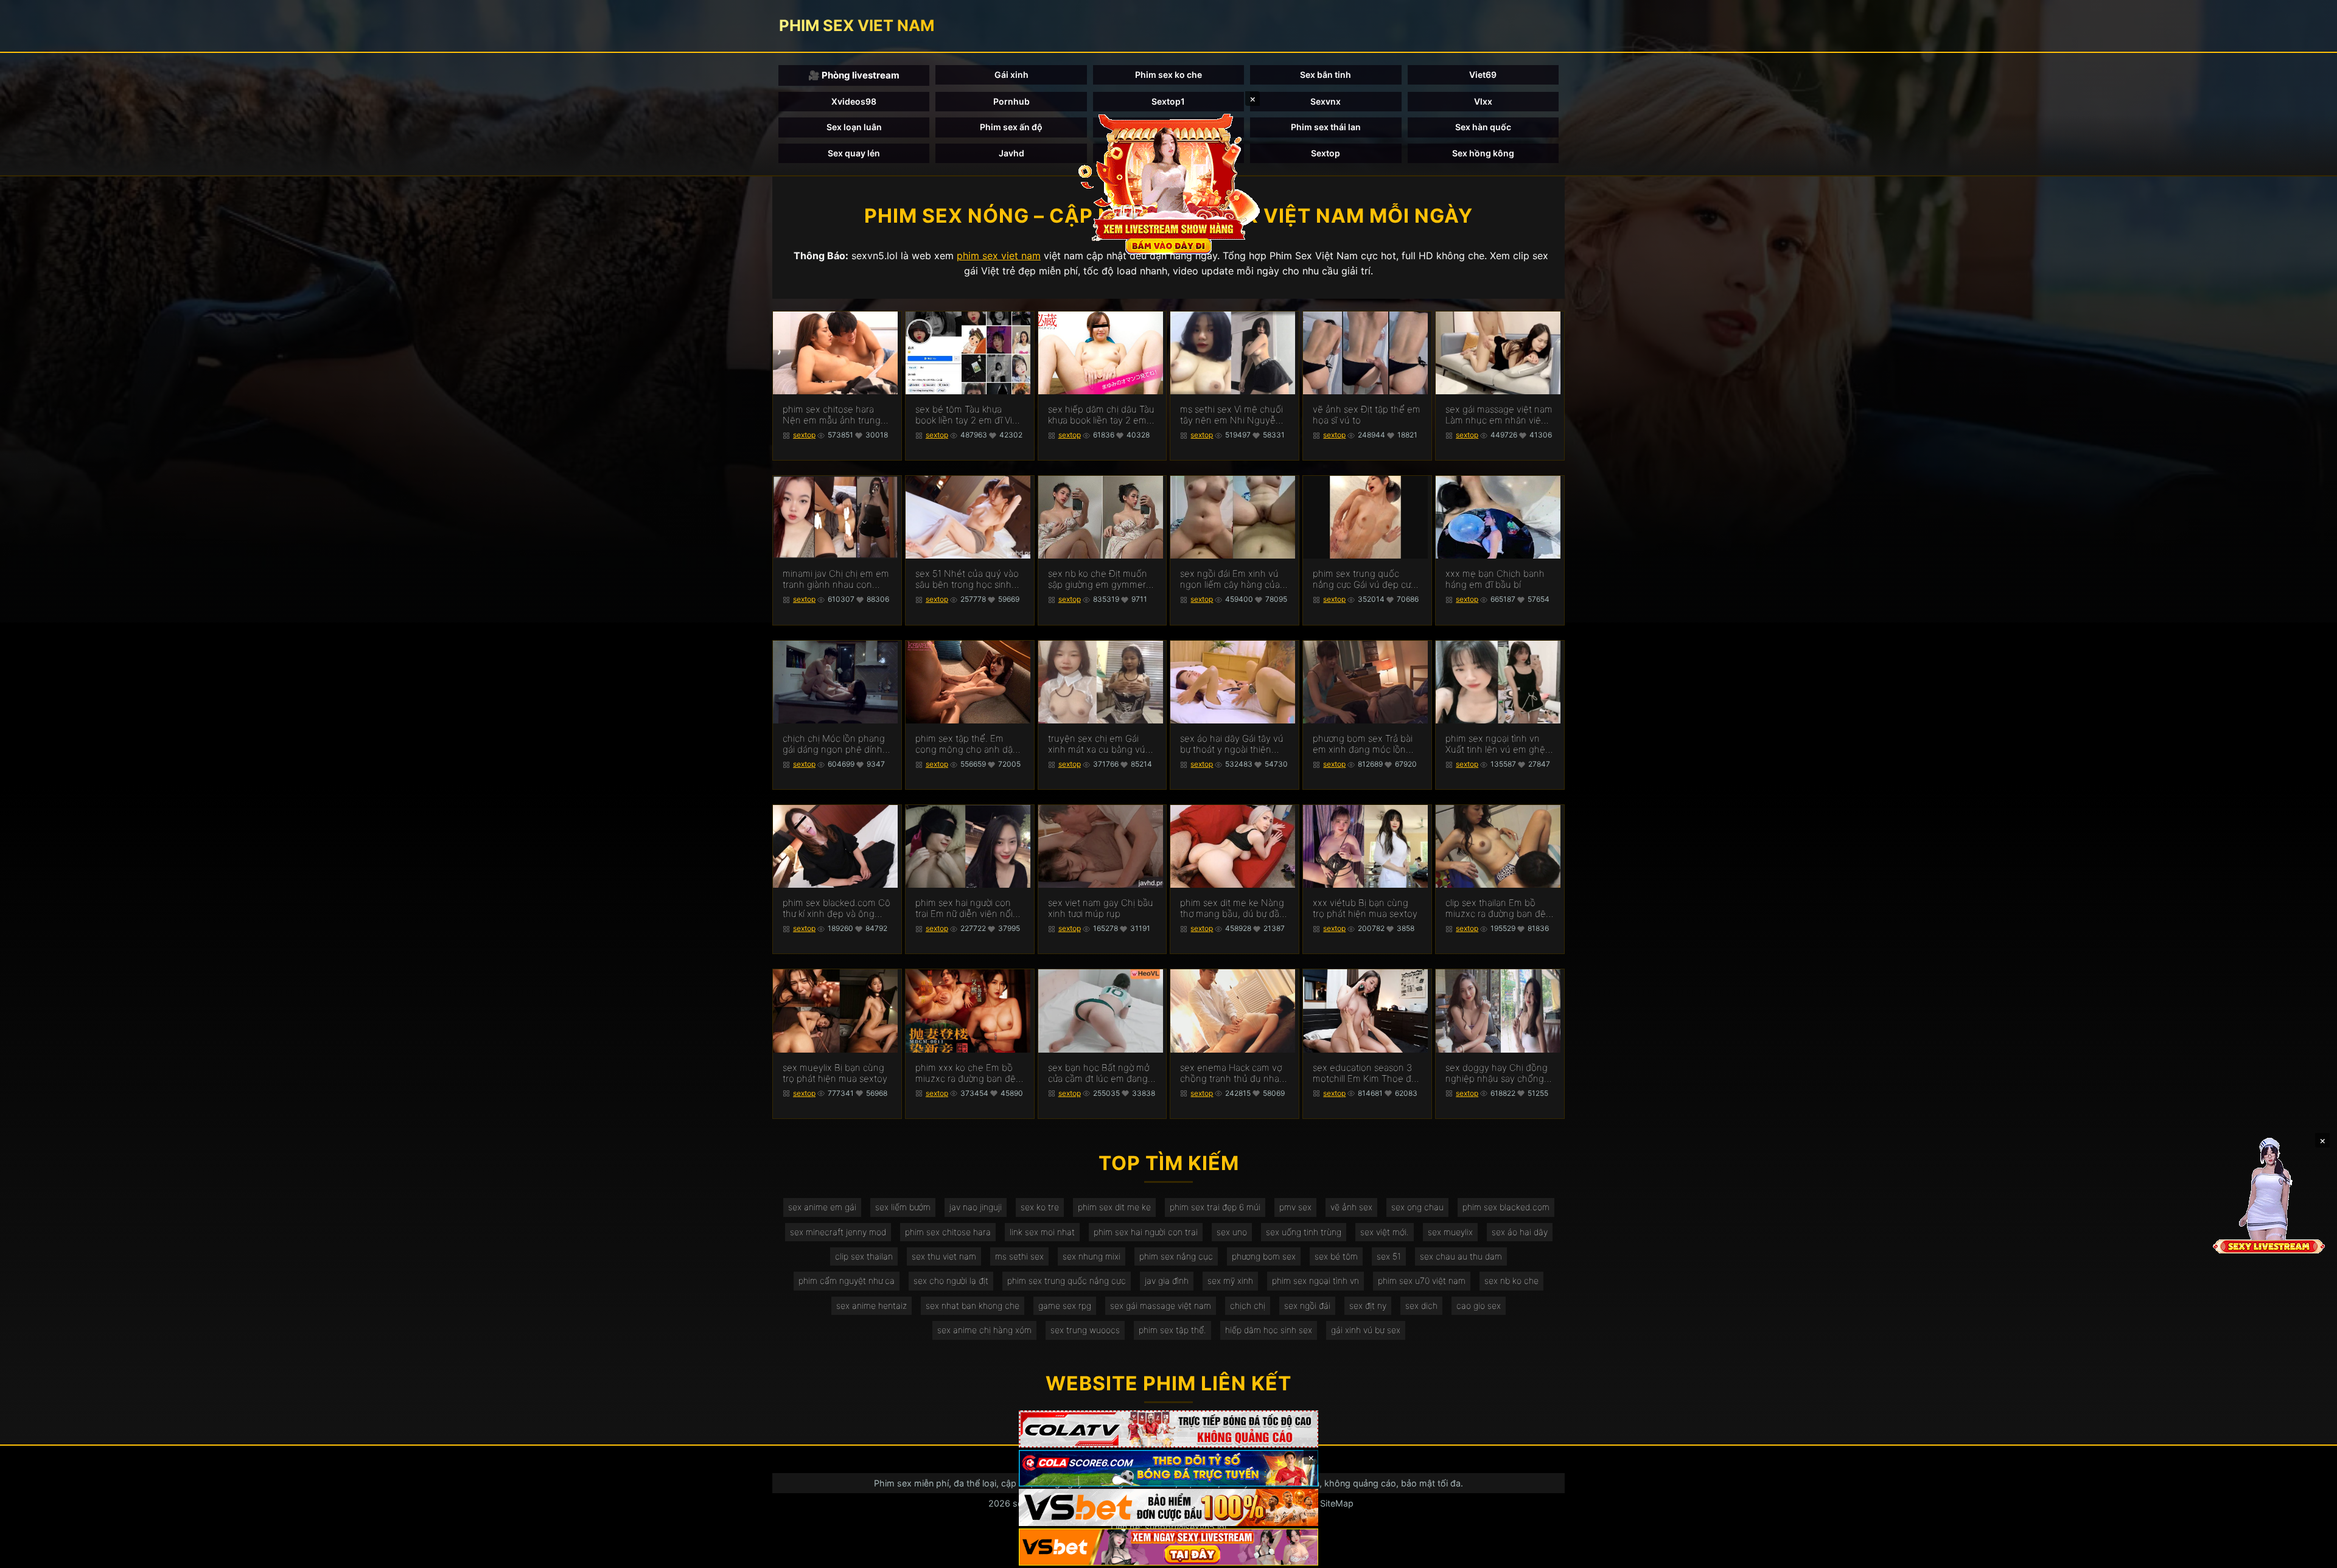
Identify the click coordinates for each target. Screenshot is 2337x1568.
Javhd (1011, 153)
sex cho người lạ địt (951, 1281)
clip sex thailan (864, 1256)
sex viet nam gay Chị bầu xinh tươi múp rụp (1101, 908)
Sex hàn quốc (1483, 127)
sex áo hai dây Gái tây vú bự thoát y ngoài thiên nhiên (1232, 744)
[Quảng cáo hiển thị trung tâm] (1168, 183)
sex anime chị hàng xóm (984, 1330)
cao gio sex (1479, 1305)
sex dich (1421, 1305)
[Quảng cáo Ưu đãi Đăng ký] (1168, 1469)
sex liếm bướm (903, 1207)
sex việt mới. (1385, 1232)
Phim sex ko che (1168, 75)
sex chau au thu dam (1461, 1256)
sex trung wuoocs (1085, 1330)
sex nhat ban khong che (973, 1305)
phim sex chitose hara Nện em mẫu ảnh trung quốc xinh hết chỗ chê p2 (837, 415)
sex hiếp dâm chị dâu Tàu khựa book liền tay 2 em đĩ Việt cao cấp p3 (1101, 415)
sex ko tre (1040, 1207)
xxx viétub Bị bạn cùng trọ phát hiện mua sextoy (1365, 908)
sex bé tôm (1336, 1256)
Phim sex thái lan (1326, 127)
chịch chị (1248, 1305)
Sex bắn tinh (1326, 75)
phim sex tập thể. (1172, 1330)
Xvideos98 (854, 101)
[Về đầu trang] (2310, 1553)
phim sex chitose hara (948, 1232)
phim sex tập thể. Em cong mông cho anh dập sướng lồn (967, 744)
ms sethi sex (1019, 1256)
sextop (804, 435)
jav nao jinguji (976, 1207)
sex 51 (1389, 1256)
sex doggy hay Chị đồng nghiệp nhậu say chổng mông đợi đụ (1497, 1073)
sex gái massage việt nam (1161, 1305)
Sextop (1326, 153)
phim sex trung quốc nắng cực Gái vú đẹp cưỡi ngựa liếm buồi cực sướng (1365, 579)
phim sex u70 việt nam (1422, 1281)
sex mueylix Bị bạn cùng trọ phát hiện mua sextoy (835, 1073)
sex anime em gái (822, 1207)
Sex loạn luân (854, 127)
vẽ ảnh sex (1351, 1207)
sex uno (1232, 1232)
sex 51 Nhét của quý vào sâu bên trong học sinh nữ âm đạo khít (967, 579)
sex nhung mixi (1092, 1256)
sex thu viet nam (944, 1256)
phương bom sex (1264, 1256)
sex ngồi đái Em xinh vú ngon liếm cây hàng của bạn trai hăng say (1230, 579)
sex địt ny (1368, 1305)
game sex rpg (1065, 1305)
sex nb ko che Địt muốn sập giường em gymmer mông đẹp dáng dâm (1098, 579)
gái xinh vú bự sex (1366, 1330)
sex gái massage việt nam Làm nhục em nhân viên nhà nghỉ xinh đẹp (1499, 415)
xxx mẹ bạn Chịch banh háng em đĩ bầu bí (1495, 579)
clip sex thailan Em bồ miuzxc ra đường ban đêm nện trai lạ (1500, 908)
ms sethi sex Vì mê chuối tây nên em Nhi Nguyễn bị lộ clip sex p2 (1231, 415)
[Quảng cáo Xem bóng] (1168, 1429)
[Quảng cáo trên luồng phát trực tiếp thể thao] (1168, 1547)
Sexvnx (1326, 101)
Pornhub (1011, 101)
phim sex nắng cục (1176, 1256)
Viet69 (1483, 75)
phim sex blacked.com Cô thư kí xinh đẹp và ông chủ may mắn (837, 908)
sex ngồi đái (1307, 1305)
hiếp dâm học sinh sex (1269, 1330)
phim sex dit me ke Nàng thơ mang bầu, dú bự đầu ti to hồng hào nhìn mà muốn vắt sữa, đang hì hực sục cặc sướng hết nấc (1232, 908)
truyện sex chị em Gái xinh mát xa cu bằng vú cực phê (1097, 744)
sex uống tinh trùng (1304, 1232)
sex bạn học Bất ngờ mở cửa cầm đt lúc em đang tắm (1099, 1073)
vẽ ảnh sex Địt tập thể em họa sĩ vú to (1367, 415)
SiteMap (1337, 1503)
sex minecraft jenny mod (838, 1232)
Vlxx (1483, 101)
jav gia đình (1167, 1281)
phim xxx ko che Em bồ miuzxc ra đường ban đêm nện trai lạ (969, 1073)
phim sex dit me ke (1114, 1207)
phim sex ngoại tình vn (1315, 1281)
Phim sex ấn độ (1011, 127)
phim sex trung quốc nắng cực (1067, 1281)
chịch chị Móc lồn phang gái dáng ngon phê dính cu (834, 744)
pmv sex (1295, 1207)
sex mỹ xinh (1230, 1281)
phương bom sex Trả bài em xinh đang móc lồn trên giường (1363, 744)
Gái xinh (1011, 75)
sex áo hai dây (1520, 1232)
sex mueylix (1450, 1232)
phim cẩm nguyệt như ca (847, 1281)
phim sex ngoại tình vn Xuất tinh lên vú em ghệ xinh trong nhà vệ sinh (1495, 744)
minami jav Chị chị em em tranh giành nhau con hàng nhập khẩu (836, 579)
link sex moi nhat (1042, 1232)
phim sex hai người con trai (1146, 1232)
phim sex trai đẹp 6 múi (1215, 1207)
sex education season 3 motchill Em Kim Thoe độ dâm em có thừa (1365, 1073)
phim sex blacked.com (1506, 1207)
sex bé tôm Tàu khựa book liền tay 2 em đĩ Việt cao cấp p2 (968, 415)
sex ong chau (1417, 1207)
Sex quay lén (854, 153)
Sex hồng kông (1483, 153)
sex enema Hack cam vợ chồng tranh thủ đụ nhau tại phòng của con (1232, 1073)
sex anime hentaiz (872, 1305)
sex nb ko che (1511, 1281)
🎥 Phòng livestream (854, 75)
